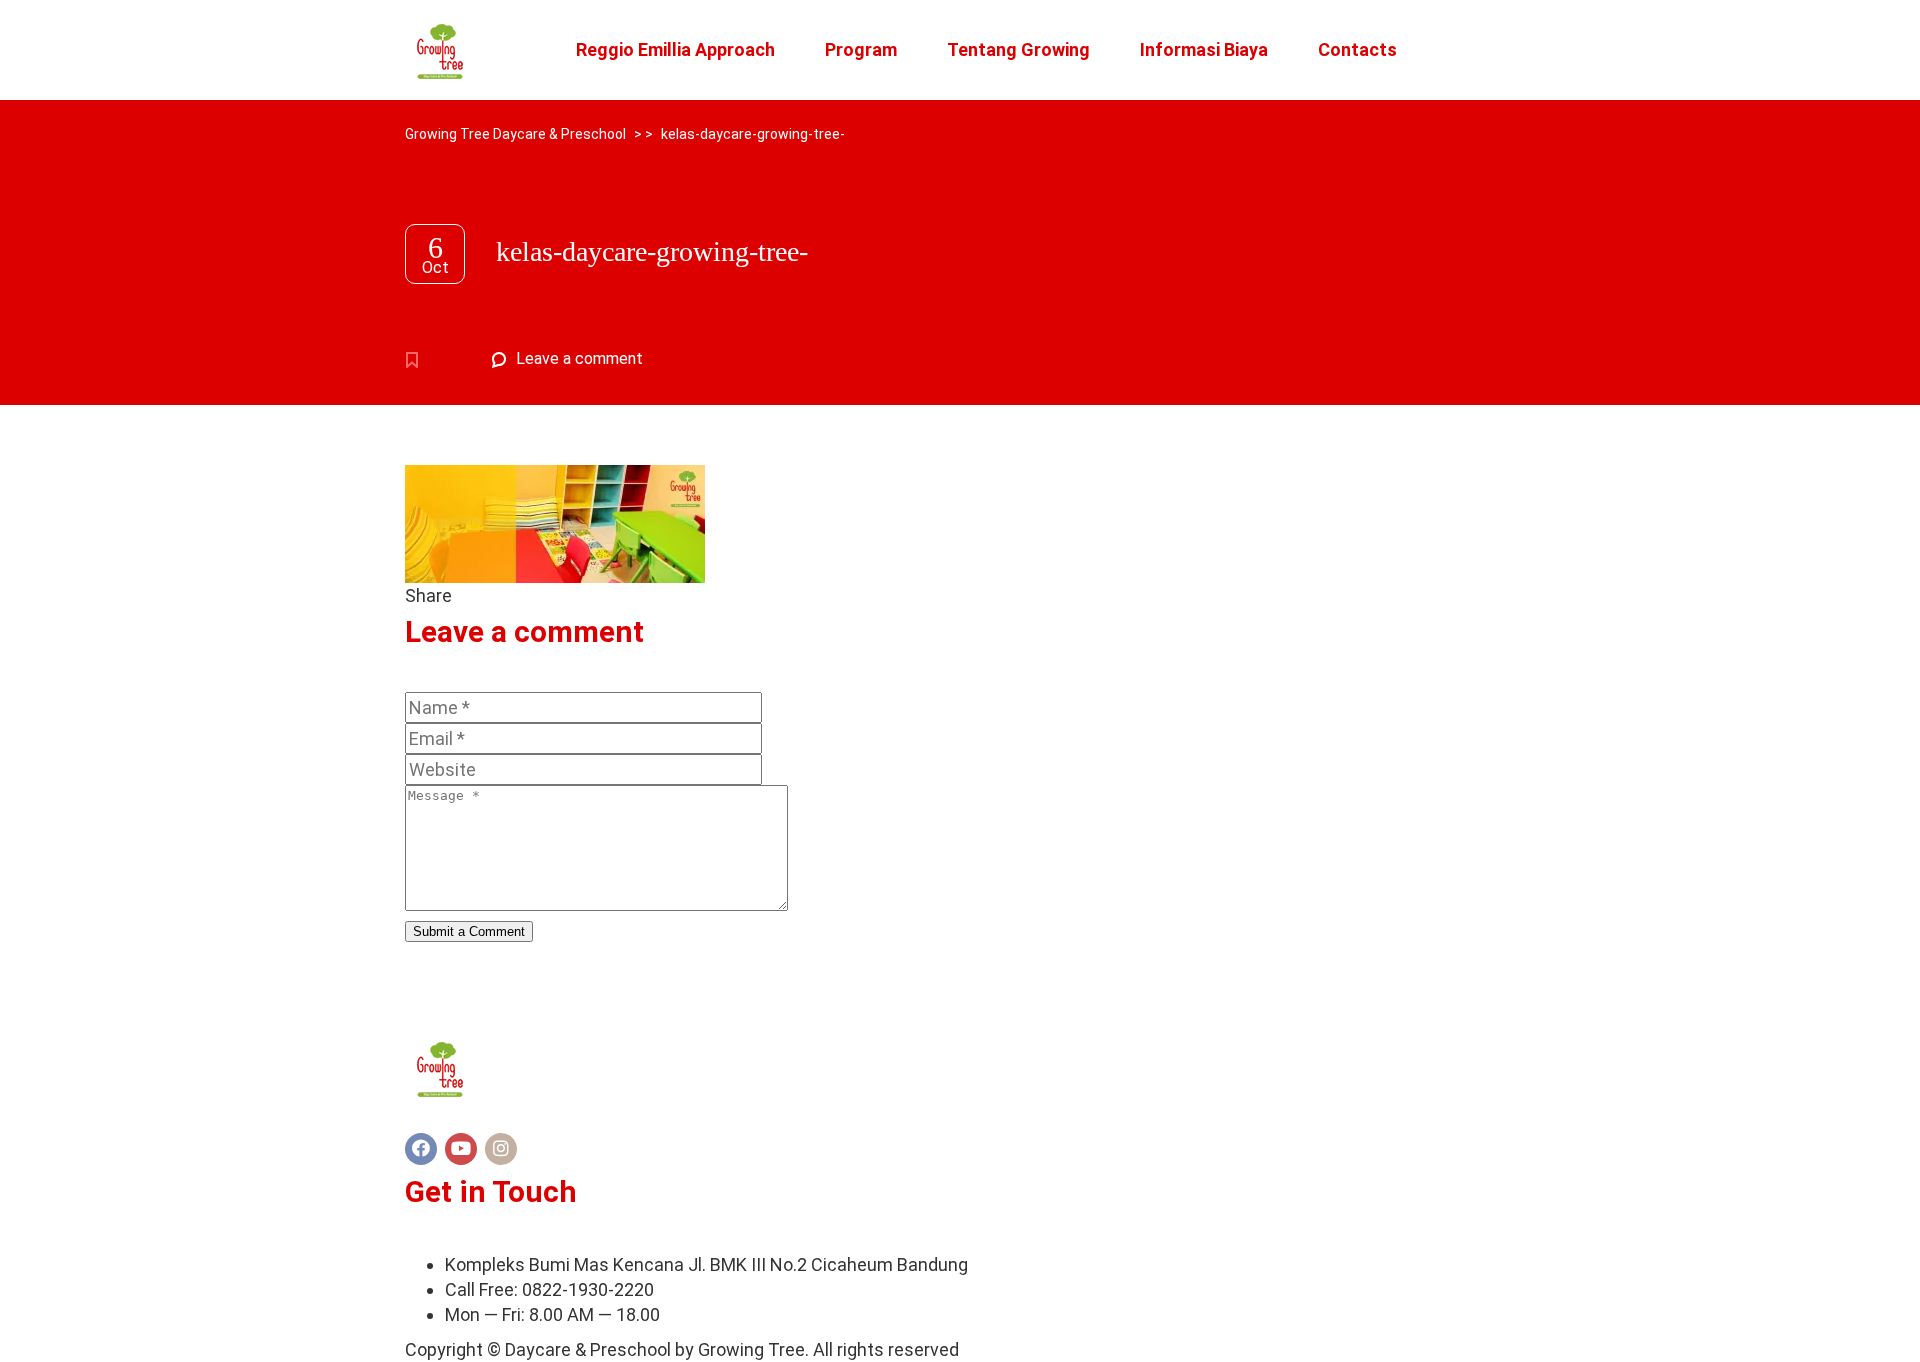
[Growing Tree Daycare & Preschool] (440, 50)
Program (861, 49)
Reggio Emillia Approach (675, 49)
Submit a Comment (469, 931)
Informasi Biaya (1204, 49)
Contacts (1357, 49)
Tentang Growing (1018, 49)
